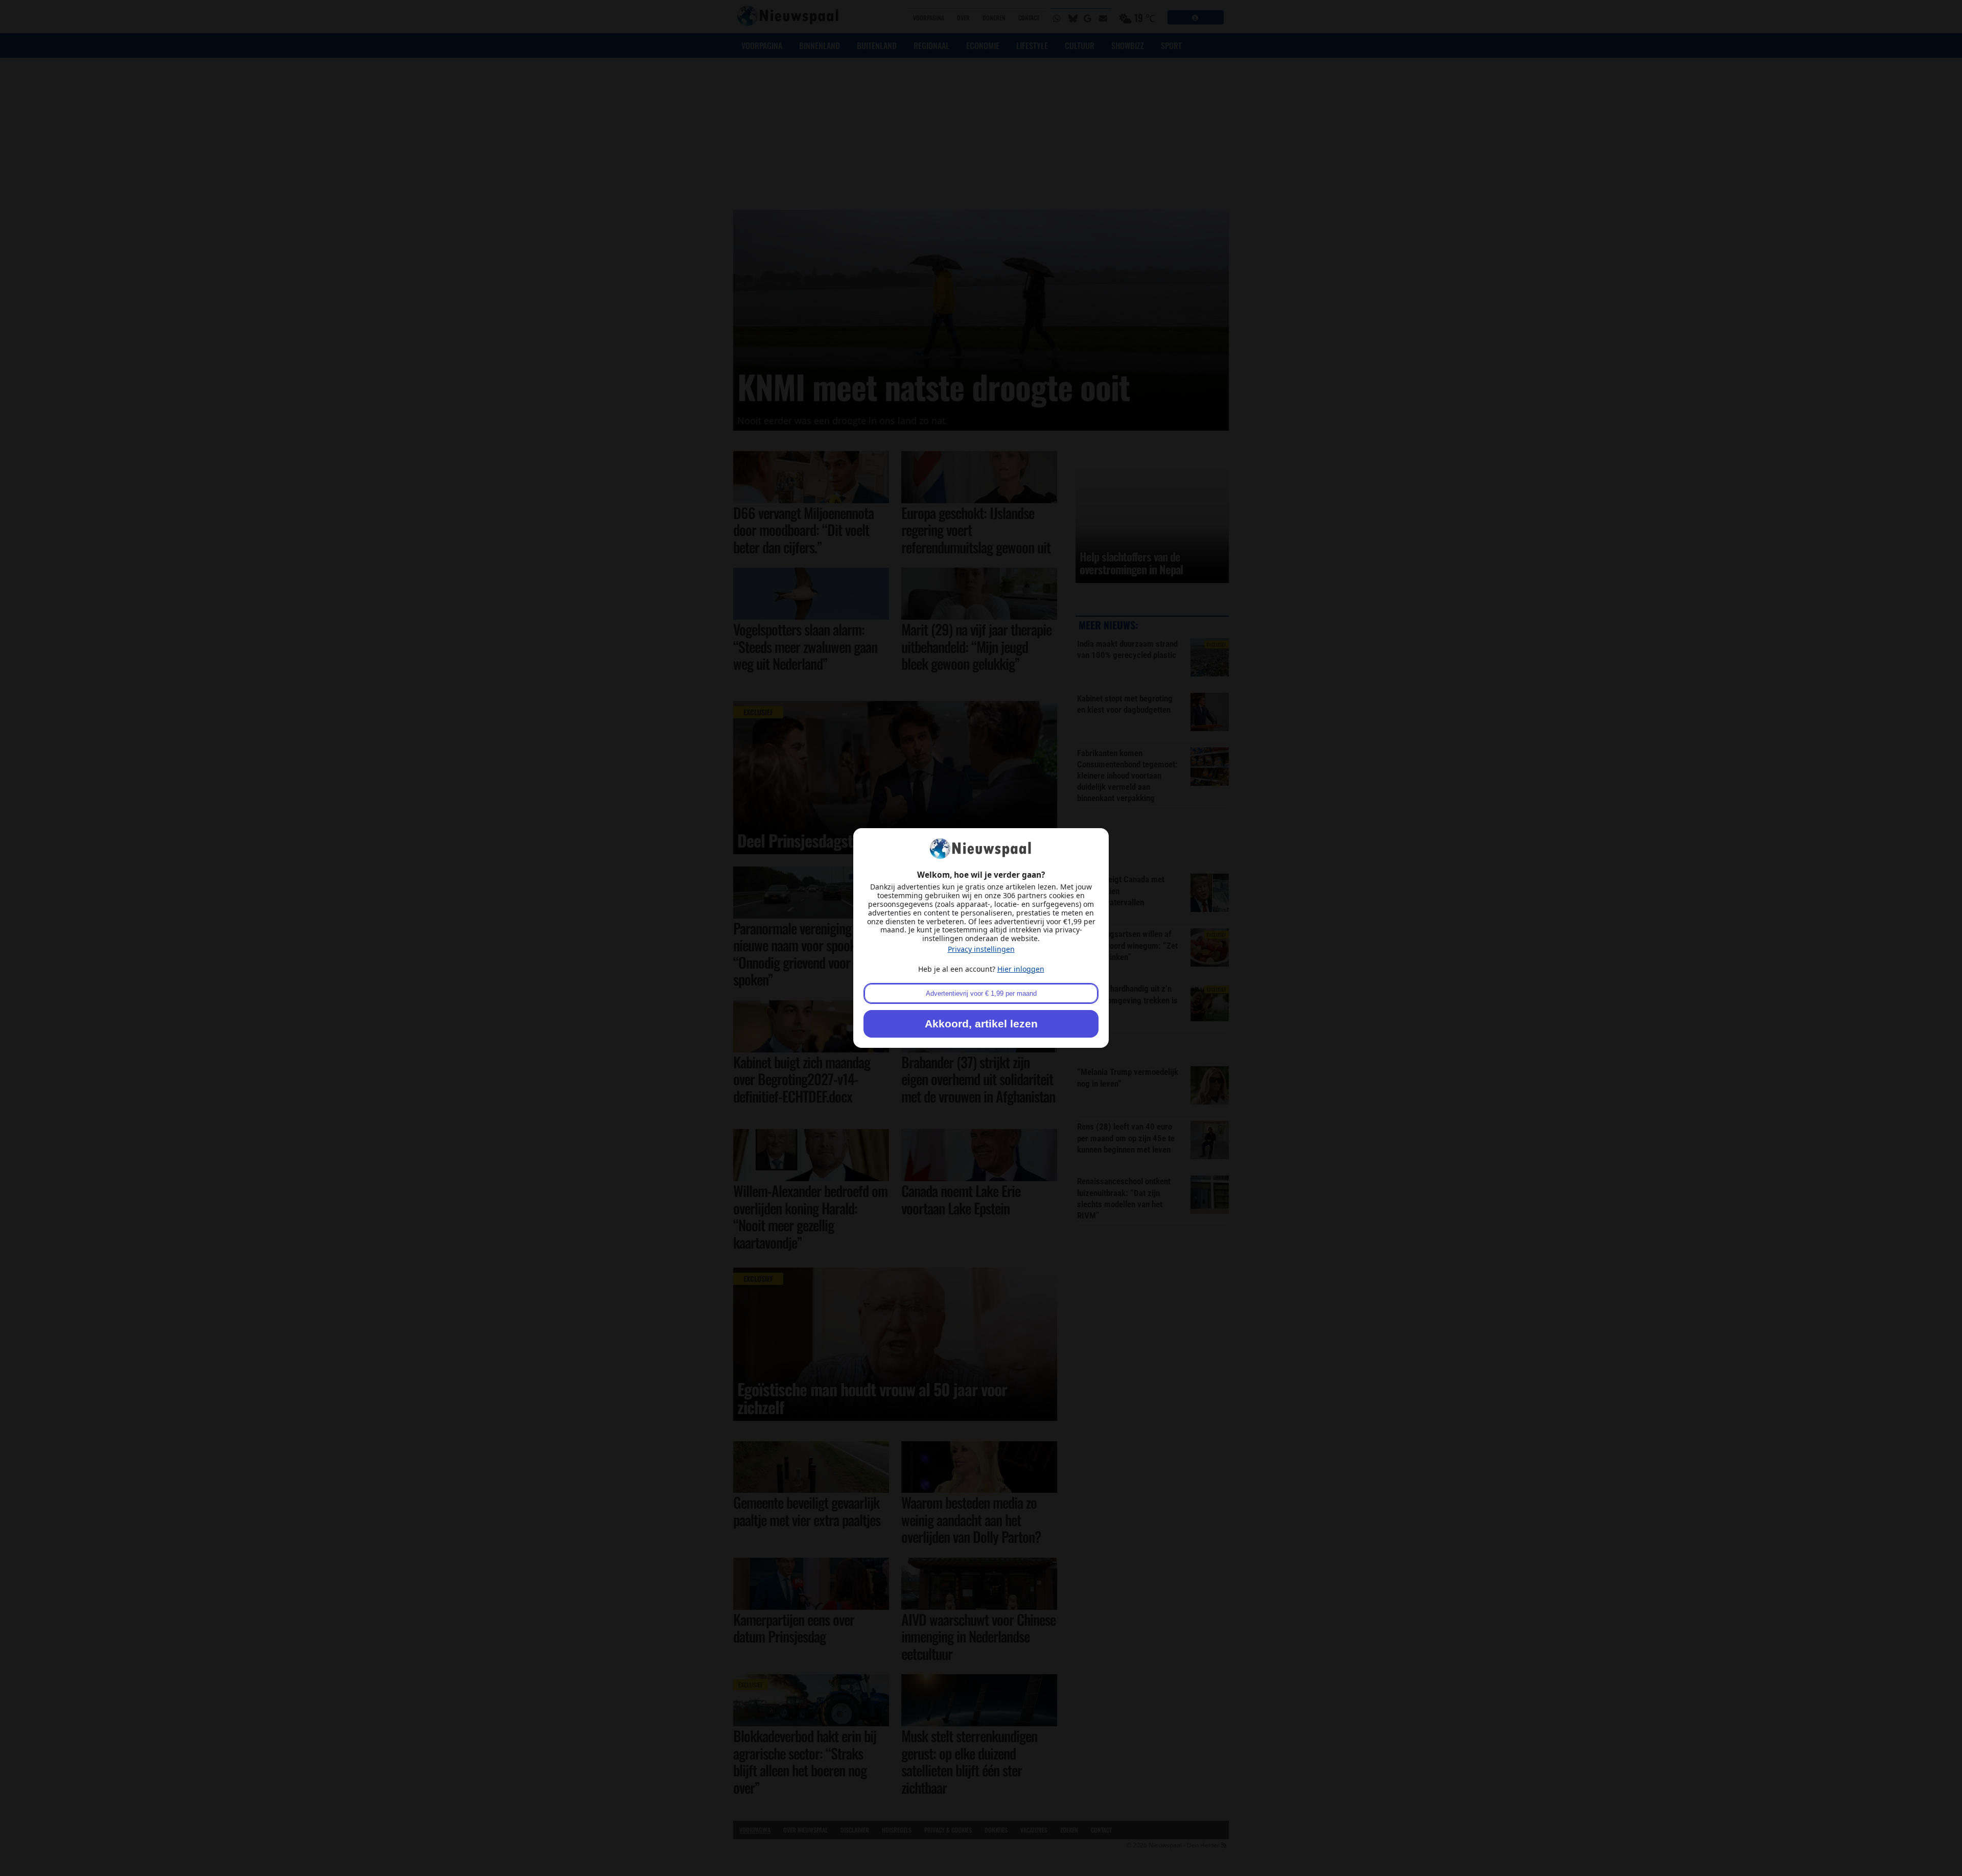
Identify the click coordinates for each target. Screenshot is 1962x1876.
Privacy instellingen (981, 949)
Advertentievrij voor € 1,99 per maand (981, 993)
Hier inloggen (1021, 969)
